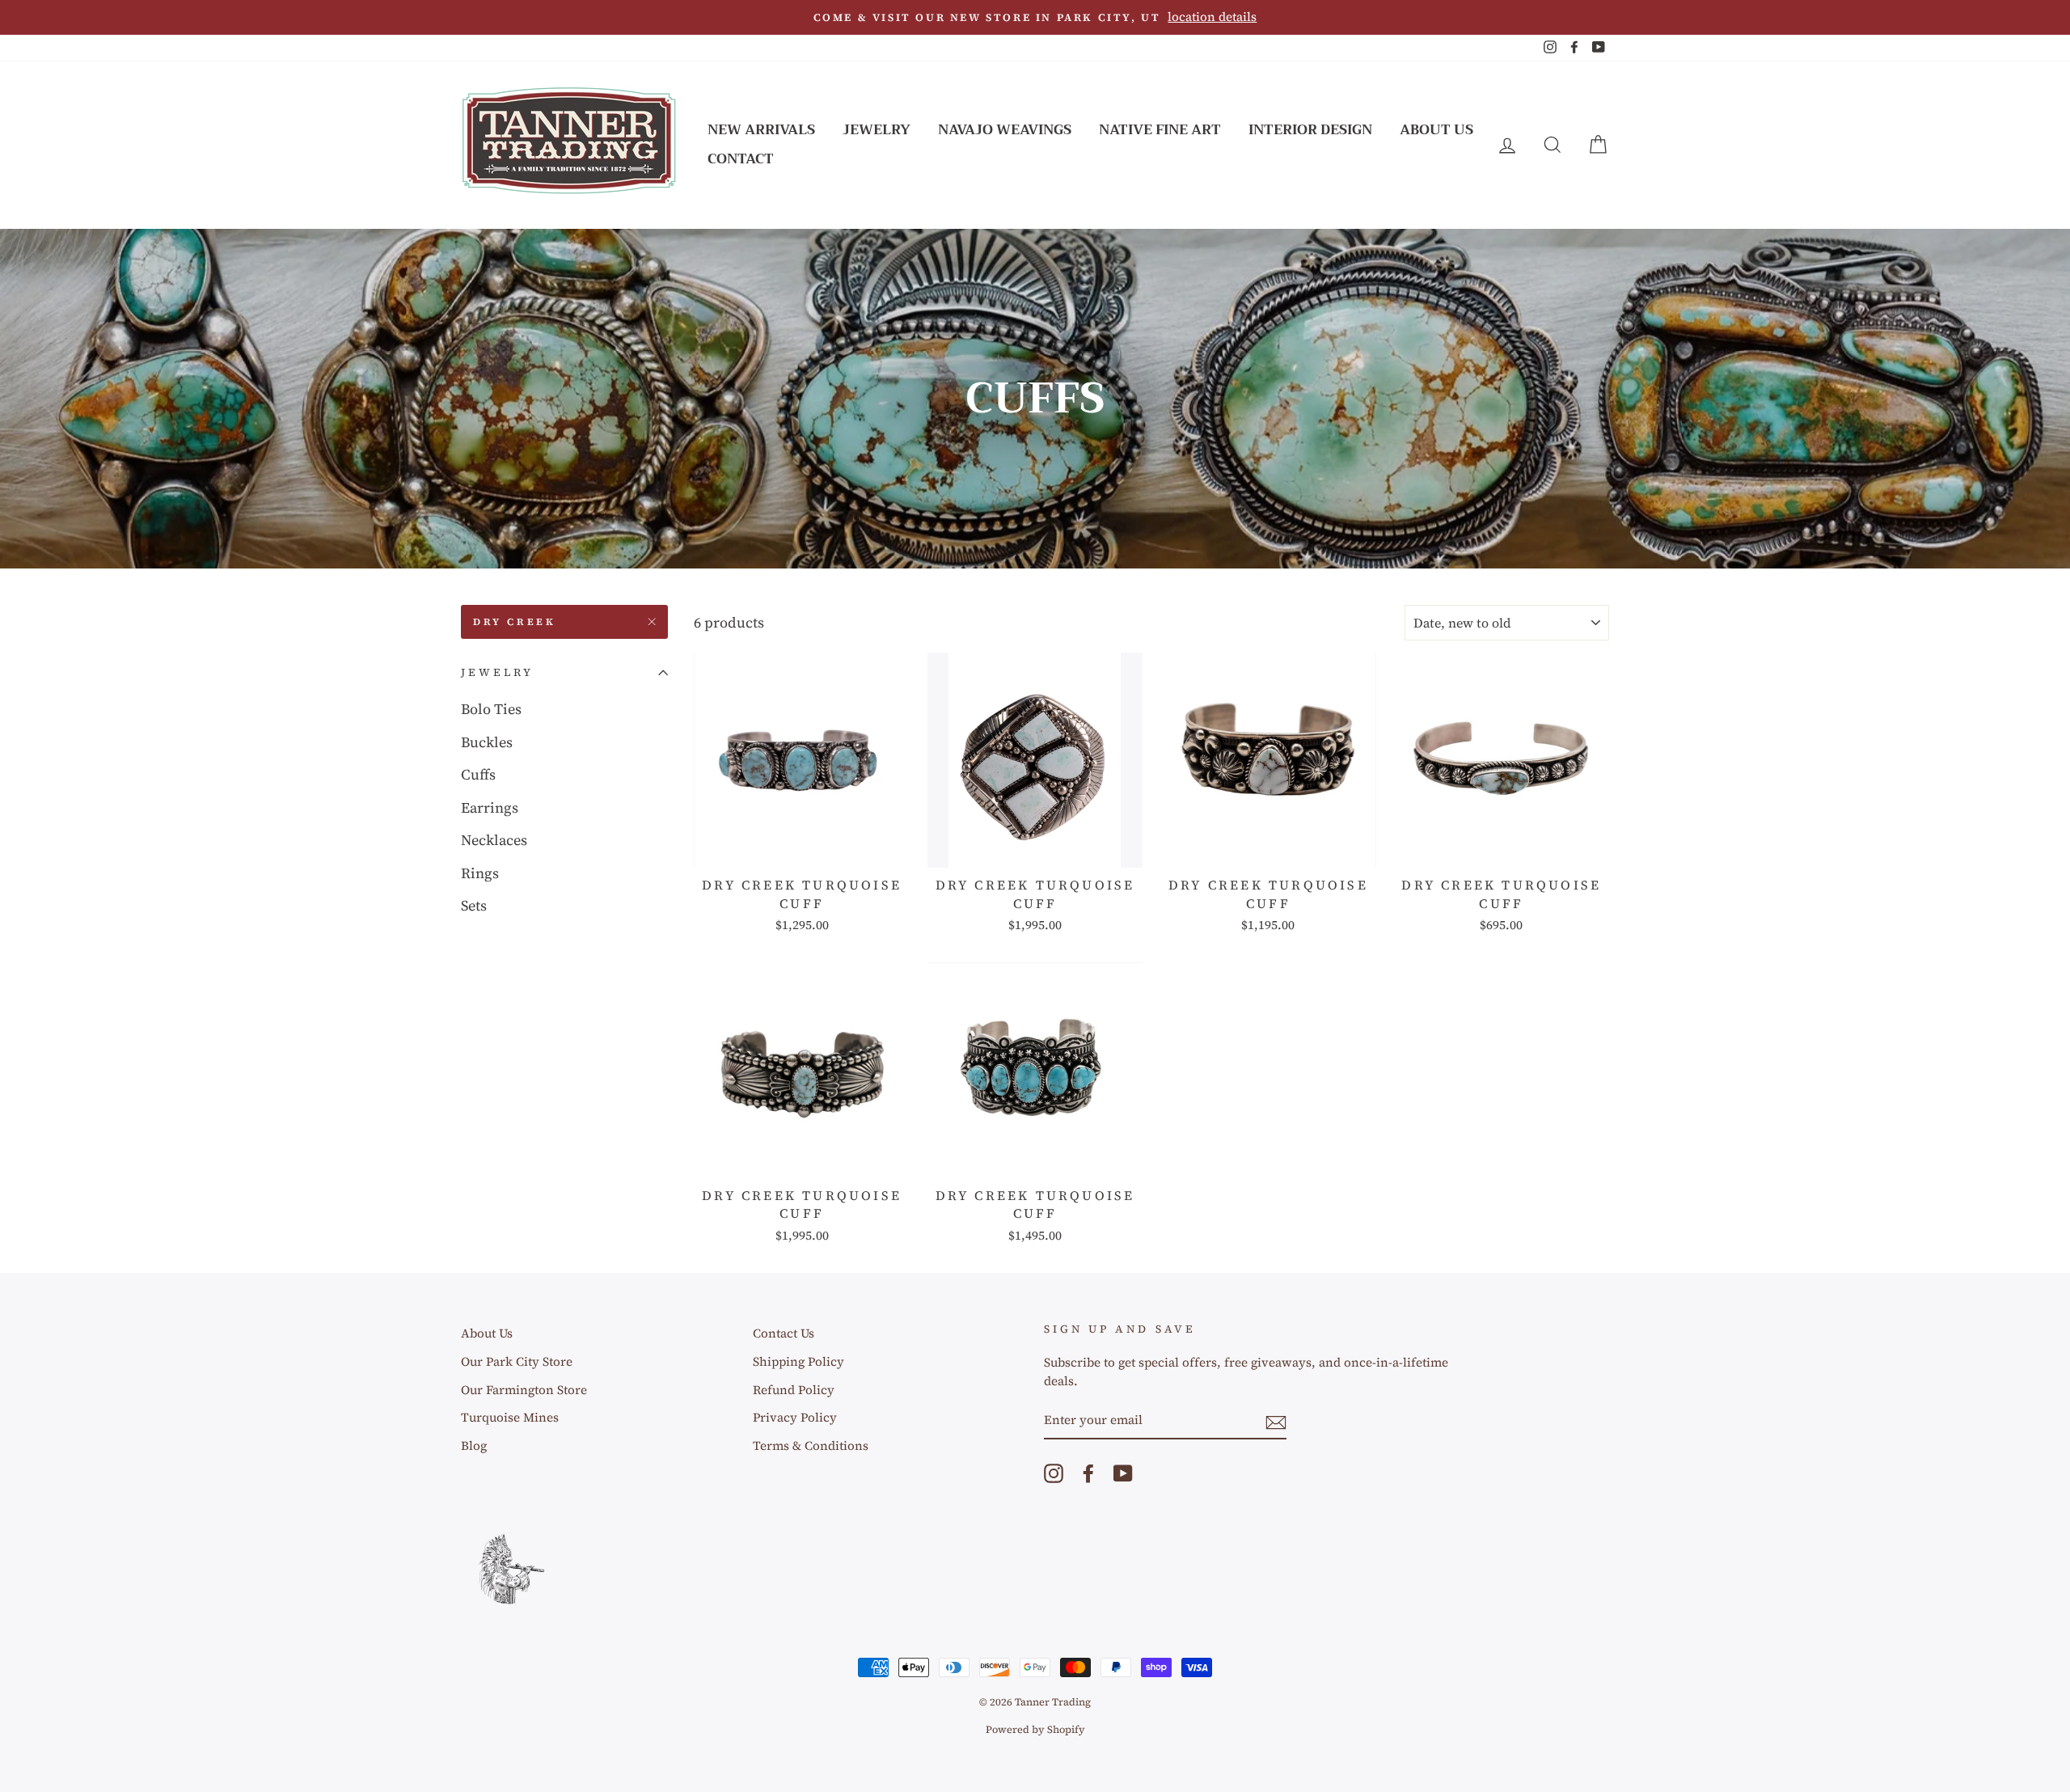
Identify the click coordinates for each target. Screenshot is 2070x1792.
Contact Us (1035, 1283)
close (1035, 1325)
